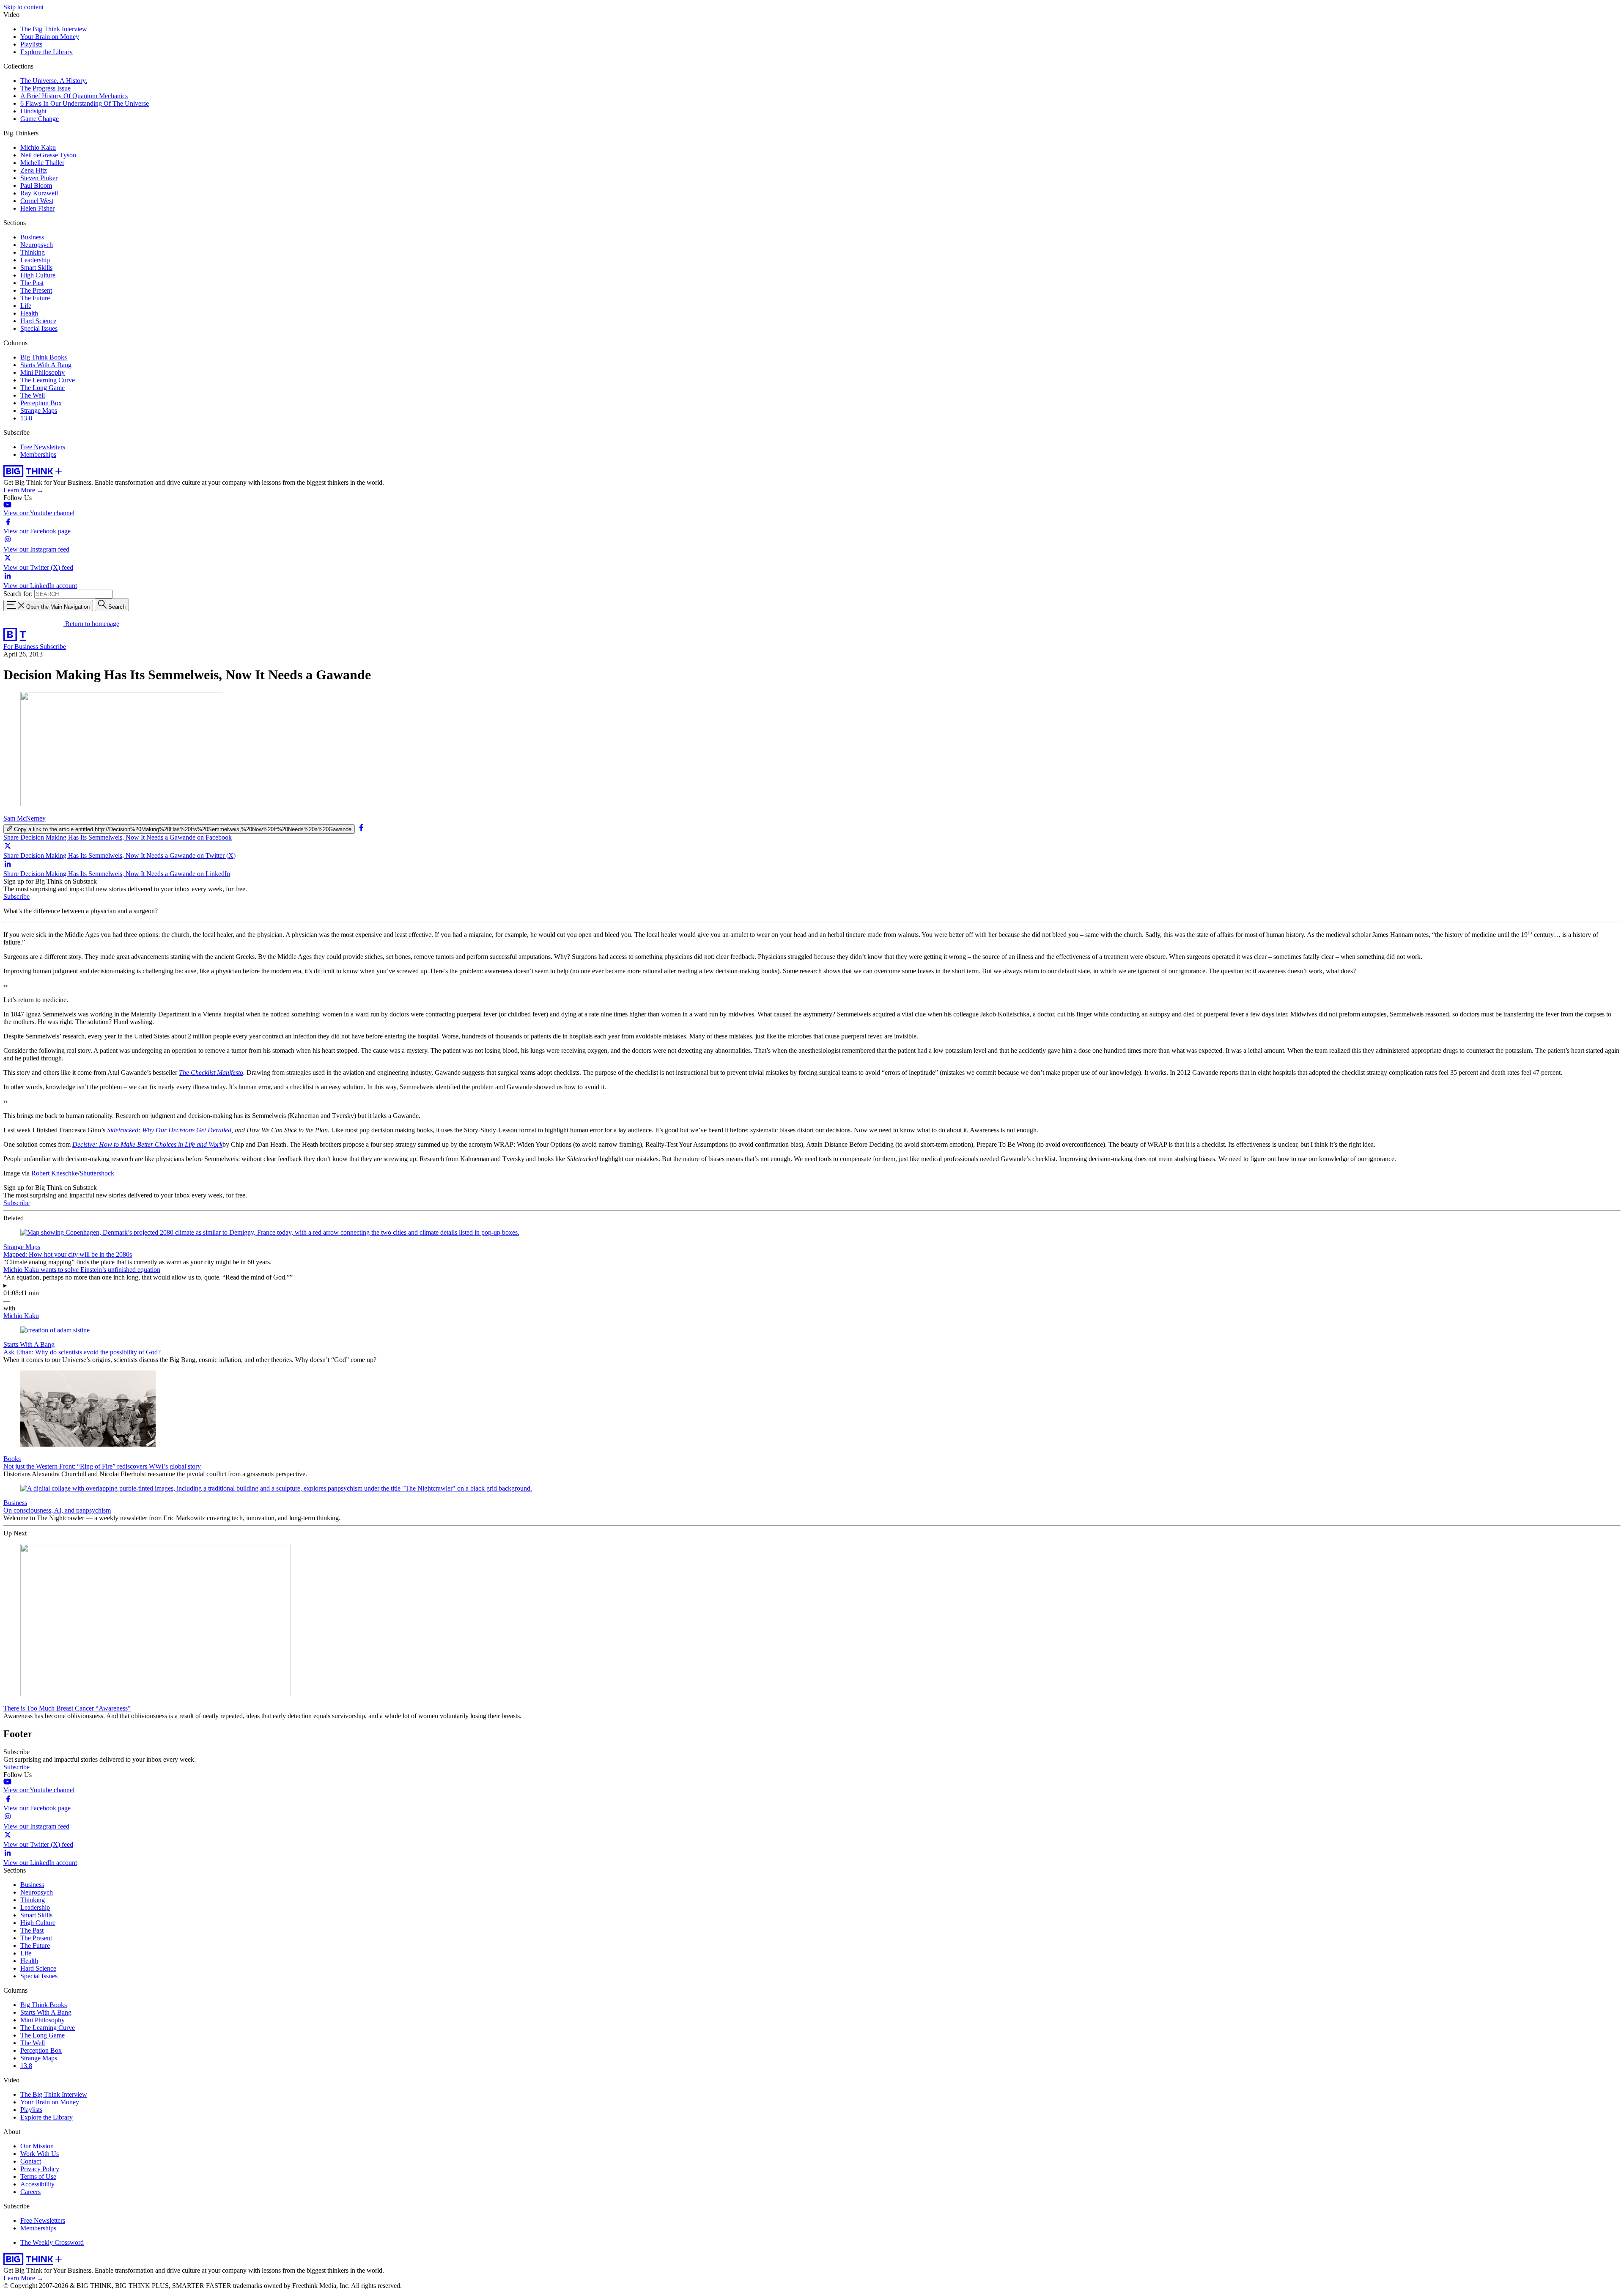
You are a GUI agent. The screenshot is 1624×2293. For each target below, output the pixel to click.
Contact (31, 2161)
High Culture (38, 275)
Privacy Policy (40, 2169)
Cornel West (37, 201)
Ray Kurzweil (39, 193)
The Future (35, 298)
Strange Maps (39, 411)
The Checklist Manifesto (211, 1072)
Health (29, 313)
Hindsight (33, 111)
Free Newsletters (43, 447)
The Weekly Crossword (52, 2242)
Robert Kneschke (55, 1173)
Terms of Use (38, 2176)
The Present (36, 290)
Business (32, 237)
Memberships (38, 454)
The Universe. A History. (54, 81)
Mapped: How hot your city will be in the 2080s (68, 1254)
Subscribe (53, 647)
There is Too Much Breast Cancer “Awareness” (67, 1708)
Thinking (33, 252)
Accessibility (37, 2184)
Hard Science (38, 321)
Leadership (35, 260)
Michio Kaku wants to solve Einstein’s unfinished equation (82, 1270)
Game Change (40, 119)
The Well (33, 395)
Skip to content (23, 7)
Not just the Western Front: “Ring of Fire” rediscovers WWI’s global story (102, 1466)
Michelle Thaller (42, 163)
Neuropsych (37, 245)
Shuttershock (97, 1173)
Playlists (31, 44)
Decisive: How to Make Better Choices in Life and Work (147, 1144)
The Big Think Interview (54, 29)
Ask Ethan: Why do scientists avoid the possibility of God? (82, 1352)
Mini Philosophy (43, 372)
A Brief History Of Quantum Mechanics (74, 96)
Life (26, 306)
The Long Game (43, 388)
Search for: (18, 594)
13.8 (26, 418)
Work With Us (40, 2154)
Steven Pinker (39, 178)
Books (12, 1459)
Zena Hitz (34, 170)
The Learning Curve (48, 380)
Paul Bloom (36, 185)
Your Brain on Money (50, 37)
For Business (22, 647)
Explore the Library (47, 52)
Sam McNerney (25, 818)
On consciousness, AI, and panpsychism (57, 1510)
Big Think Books (44, 357)
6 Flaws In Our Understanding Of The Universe (85, 103)
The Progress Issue (45, 88)
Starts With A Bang (46, 365)
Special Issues (39, 328)
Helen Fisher (37, 208)
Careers (30, 2192)
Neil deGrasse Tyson (48, 155)
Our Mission (37, 2146)
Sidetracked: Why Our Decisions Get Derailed (169, 1130)
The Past (32, 283)
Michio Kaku (38, 147)
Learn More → (23, 490)
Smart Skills (36, 268)
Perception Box (41, 403)
